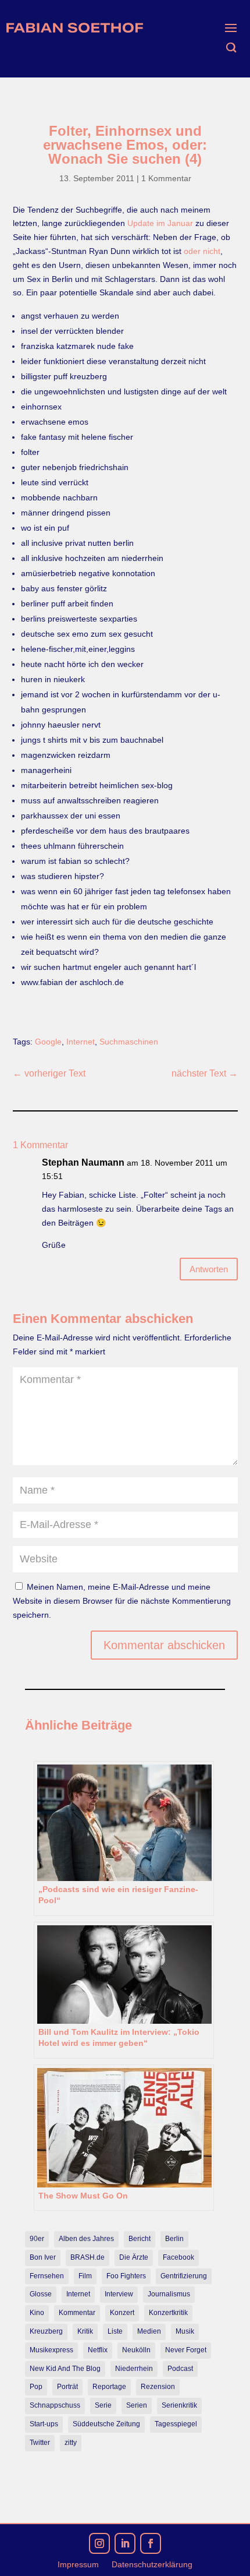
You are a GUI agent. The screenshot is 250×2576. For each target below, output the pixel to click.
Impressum (78, 2565)
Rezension (158, 2387)
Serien (137, 2405)
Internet (81, 1042)
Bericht (140, 2239)
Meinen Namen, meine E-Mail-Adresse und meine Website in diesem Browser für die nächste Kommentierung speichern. (122, 1601)
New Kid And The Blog (65, 2369)
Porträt (67, 2387)
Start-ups (44, 2424)
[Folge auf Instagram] (99, 2543)
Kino (37, 2313)
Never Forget (186, 2350)
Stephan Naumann (83, 1162)
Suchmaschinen (129, 1042)
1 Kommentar (166, 178)
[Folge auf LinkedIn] (125, 2543)
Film (85, 2276)
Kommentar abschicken (164, 1645)
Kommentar (77, 2313)
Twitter (40, 2443)
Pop (36, 2387)
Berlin (174, 2239)
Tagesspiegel (176, 2424)
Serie (103, 2405)
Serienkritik (179, 2405)
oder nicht (202, 251)
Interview (119, 2294)
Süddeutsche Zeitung (106, 2424)
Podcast (180, 2369)
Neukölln (136, 2350)
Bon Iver (43, 2257)
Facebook (178, 2257)
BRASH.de (87, 2257)
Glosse (41, 2294)
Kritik (85, 2331)
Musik (185, 2331)
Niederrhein (134, 2369)
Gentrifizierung (184, 2276)
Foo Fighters (126, 2276)
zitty (71, 2443)
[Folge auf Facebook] (151, 2543)
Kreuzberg (46, 2331)
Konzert (122, 2313)
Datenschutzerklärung (152, 2565)
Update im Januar (160, 223)
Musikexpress (51, 2350)
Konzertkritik (168, 2313)
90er (37, 2239)
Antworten (209, 1269)
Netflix (98, 2350)
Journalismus (169, 2294)
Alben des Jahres (86, 2239)
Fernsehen (47, 2276)
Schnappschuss (55, 2405)
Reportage (109, 2387)
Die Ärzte (134, 2257)
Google (48, 1042)
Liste (115, 2331)
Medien (149, 2331)
